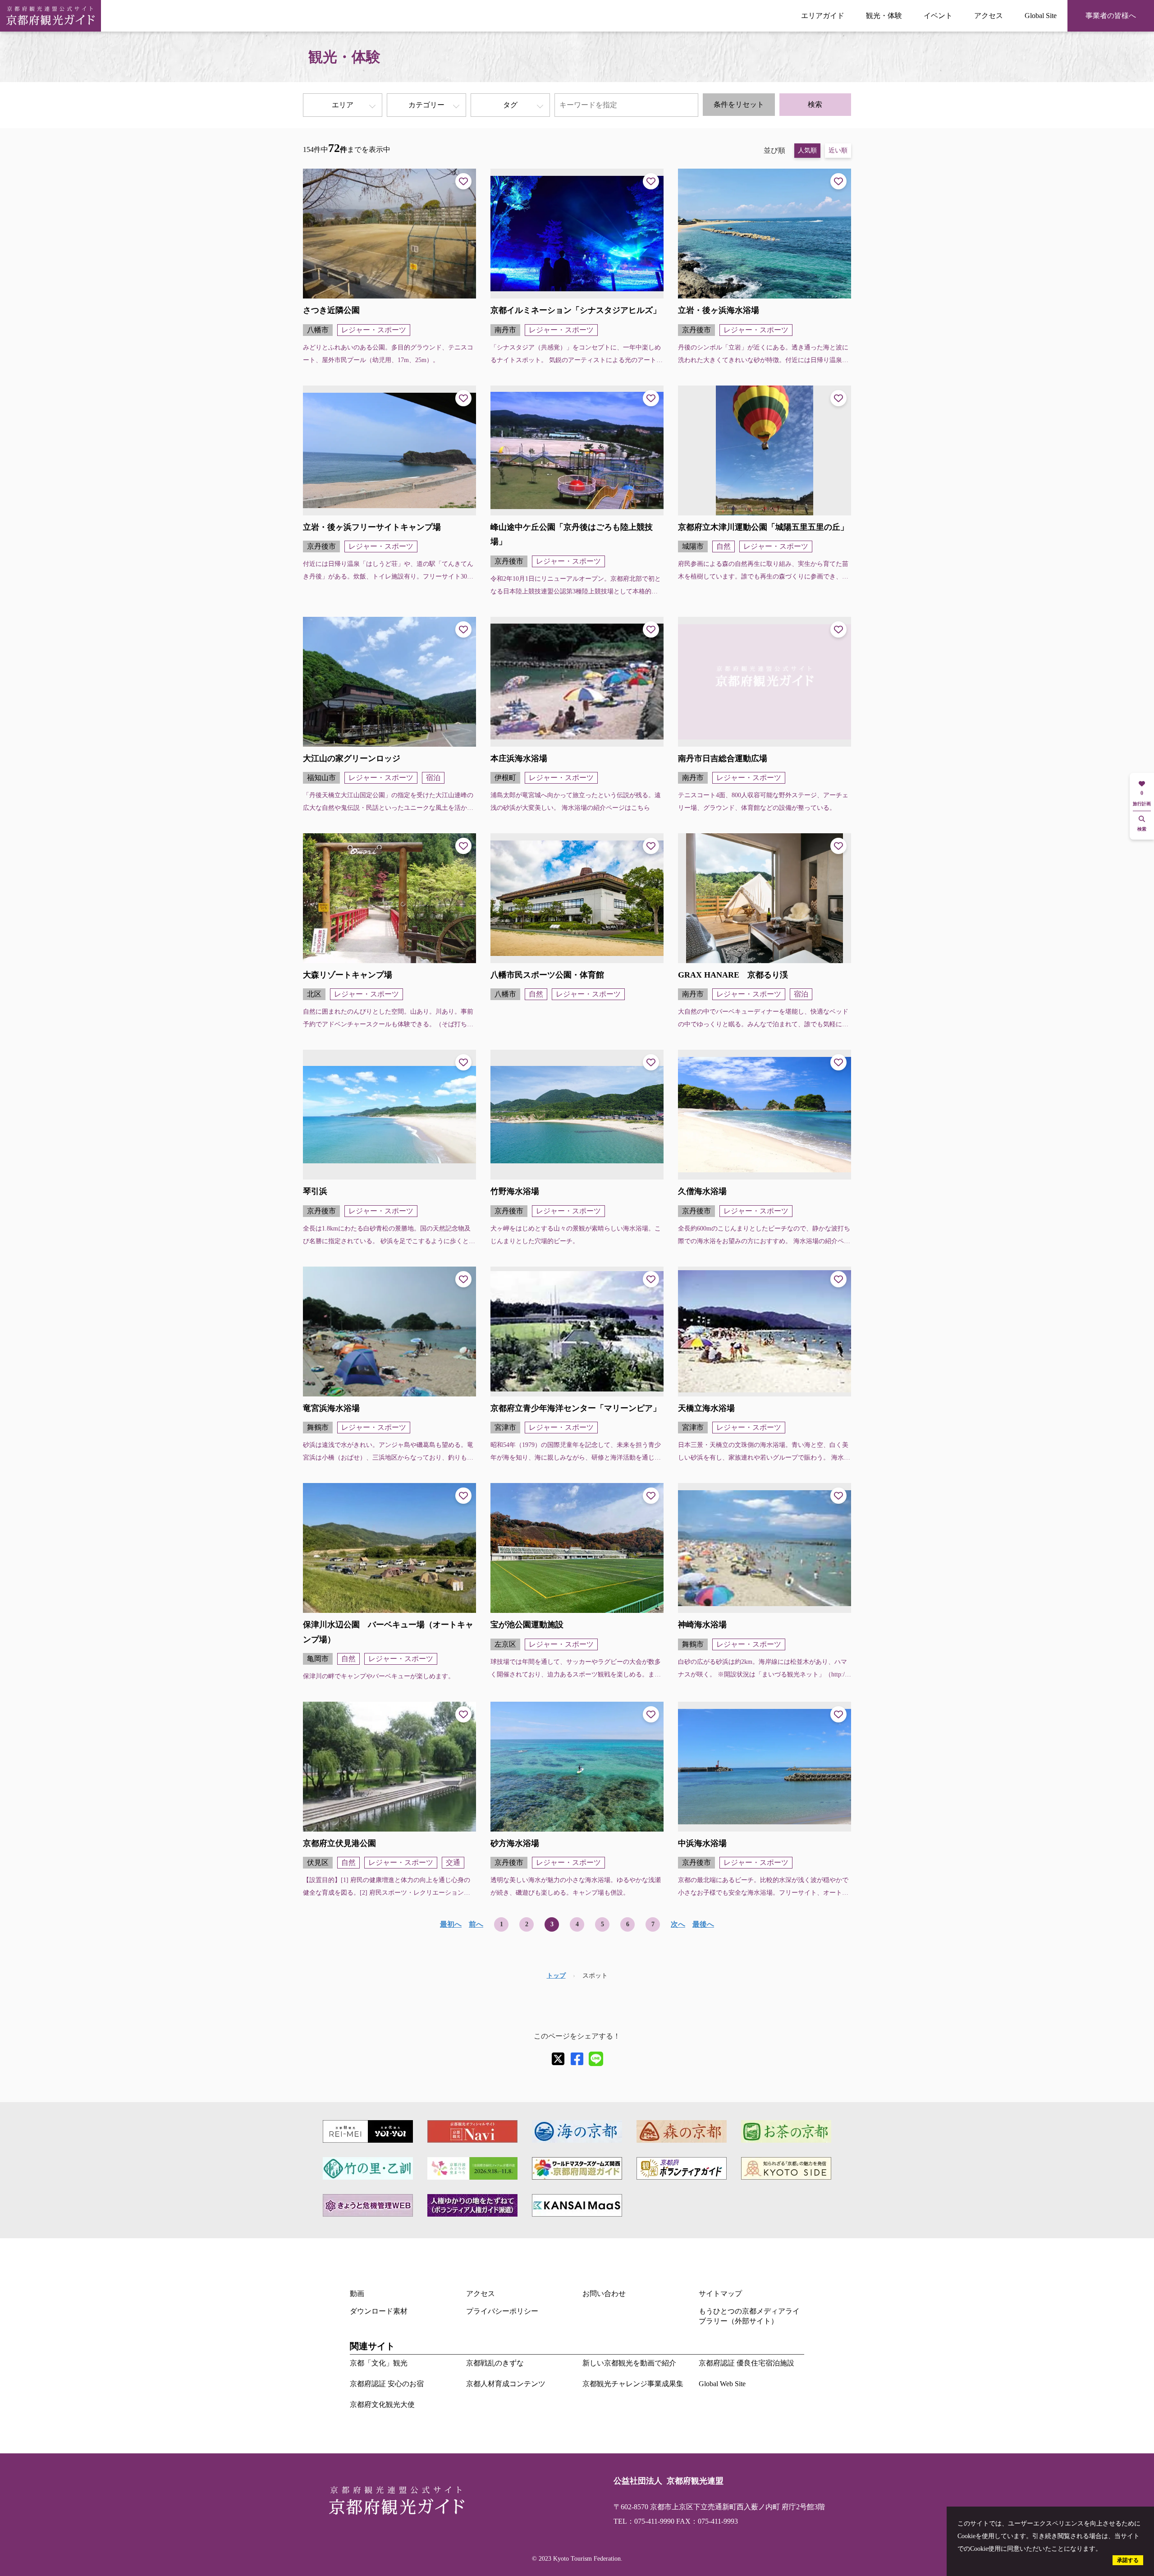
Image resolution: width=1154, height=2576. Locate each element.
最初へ (451, 1924)
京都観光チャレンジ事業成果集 (633, 2384)
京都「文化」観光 (379, 2363)
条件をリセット (739, 104)
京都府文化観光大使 (382, 2404)
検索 (815, 104)
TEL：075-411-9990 (644, 2521)
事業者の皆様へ (1111, 16)
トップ (556, 1976)
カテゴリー (426, 105)
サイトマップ (720, 2294)
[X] (558, 2059)
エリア (343, 105)
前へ (476, 1924)
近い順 (838, 150)
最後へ (703, 1924)
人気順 (807, 150)
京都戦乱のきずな (495, 2363)
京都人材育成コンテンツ (506, 2384)
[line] (596, 2059)
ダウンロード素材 (379, 2311)
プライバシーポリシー (502, 2311)
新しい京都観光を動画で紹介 (629, 2363)
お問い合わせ (604, 2294)
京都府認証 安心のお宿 (387, 2384)
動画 (357, 2294)
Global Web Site (722, 2384)
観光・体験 (884, 16)
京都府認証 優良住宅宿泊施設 (746, 2363)
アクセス (989, 16)
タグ (510, 105)
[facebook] (577, 2059)
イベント (938, 16)
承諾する (1128, 2560)
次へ (678, 1924)
